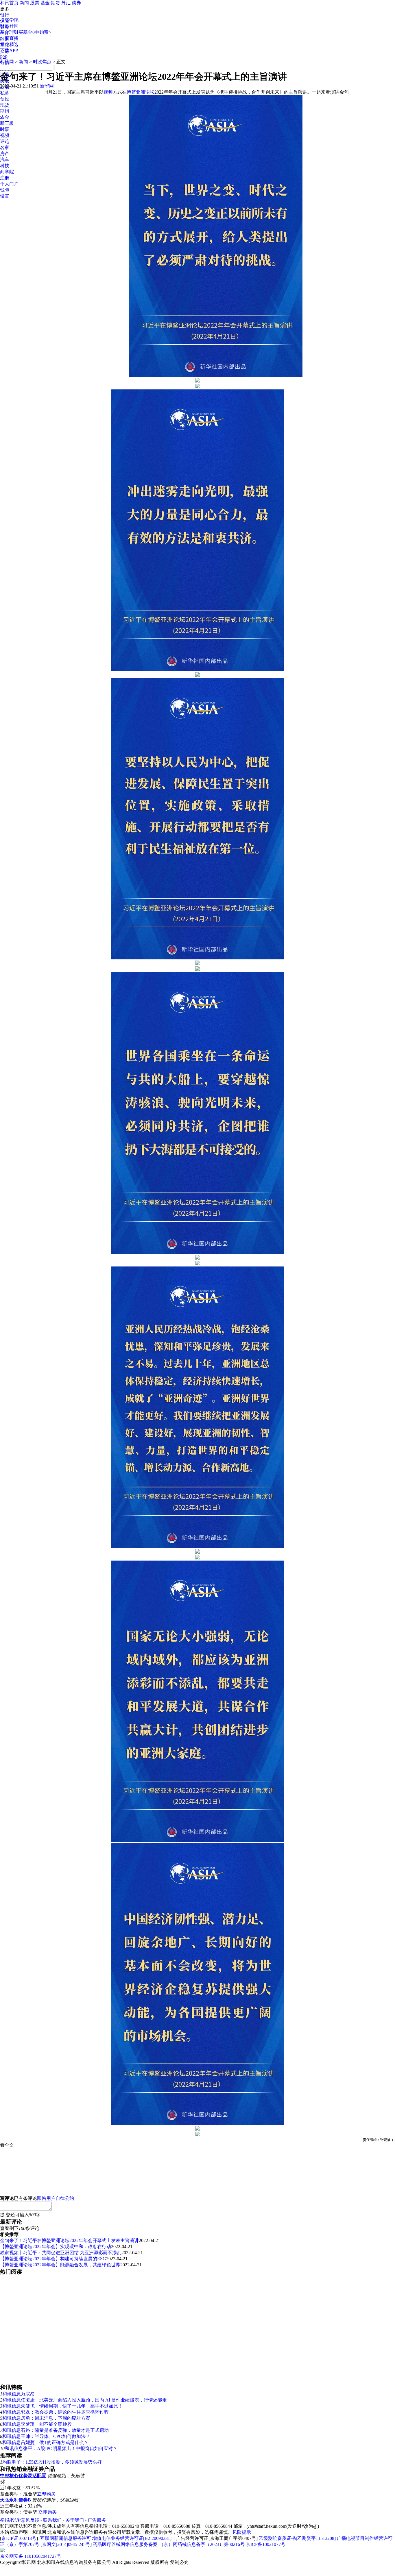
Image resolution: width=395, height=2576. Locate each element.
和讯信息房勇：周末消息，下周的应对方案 (46, 2418)
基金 (45, 3)
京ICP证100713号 (19, 2538)
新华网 (47, 86)
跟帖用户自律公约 (56, 2198)
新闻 (24, 3)
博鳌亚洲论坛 (141, 92)
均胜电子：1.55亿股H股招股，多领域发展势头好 (52, 2462)
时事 (5, 129)
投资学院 (9, 20)
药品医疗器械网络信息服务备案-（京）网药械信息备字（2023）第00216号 (169, 2544)
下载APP (9, 50)
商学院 (7, 172)
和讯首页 (9, 3)
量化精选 (9, 44)
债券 (76, 3)
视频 (5, 135)
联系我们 (52, 2520)
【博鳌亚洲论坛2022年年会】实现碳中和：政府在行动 (56, 2247)
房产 (5, 154)
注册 (5, 178)
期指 (5, 111)
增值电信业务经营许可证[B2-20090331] (132, 2538)
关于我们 (75, 2520)
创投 (5, 99)
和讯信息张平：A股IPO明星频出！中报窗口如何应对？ (61, 2448)
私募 (5, 93)
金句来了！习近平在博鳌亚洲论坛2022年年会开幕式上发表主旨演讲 (69, 2240)
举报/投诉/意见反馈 (20, 2520)
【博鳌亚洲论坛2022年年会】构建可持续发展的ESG (53, 2259)
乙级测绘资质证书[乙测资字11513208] (297, 2538)
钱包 (5, 190)
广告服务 (97, 2520)
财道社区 (9, 26)
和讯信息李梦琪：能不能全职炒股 (37, 2424)
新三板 (7, 123)
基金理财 (9, 32)
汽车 (5, 160)
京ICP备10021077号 (266, 2544)
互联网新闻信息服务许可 (66, 2538)
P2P (4, 57)
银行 (5, 15)
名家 (5, 147)
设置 (5, 196)
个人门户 (9, 184)
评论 (5, 141)
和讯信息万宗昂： (21, 2394)
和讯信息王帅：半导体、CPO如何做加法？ (46, 2436)
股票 (35, 3)
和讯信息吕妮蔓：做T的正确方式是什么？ (45, 2442)
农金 (5, 117)
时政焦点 (42, 62)
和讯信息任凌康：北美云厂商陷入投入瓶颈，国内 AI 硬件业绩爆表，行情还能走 (85, 2400)
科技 (5, 166)
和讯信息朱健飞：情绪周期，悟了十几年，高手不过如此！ (62, 2406)
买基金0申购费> (35, 32)
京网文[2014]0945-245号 (66, 2544)
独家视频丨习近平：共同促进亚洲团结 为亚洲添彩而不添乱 (61, 2253)
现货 (5, 105)
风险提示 (242, 2532)
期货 (56, 3)
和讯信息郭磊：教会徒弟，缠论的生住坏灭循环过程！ (58, 2412)
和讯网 (7, 62)
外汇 (66, 3)
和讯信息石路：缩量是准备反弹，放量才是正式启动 (56, 2430)
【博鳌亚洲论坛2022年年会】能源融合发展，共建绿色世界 (60, 2265)
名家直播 (9, 38)
